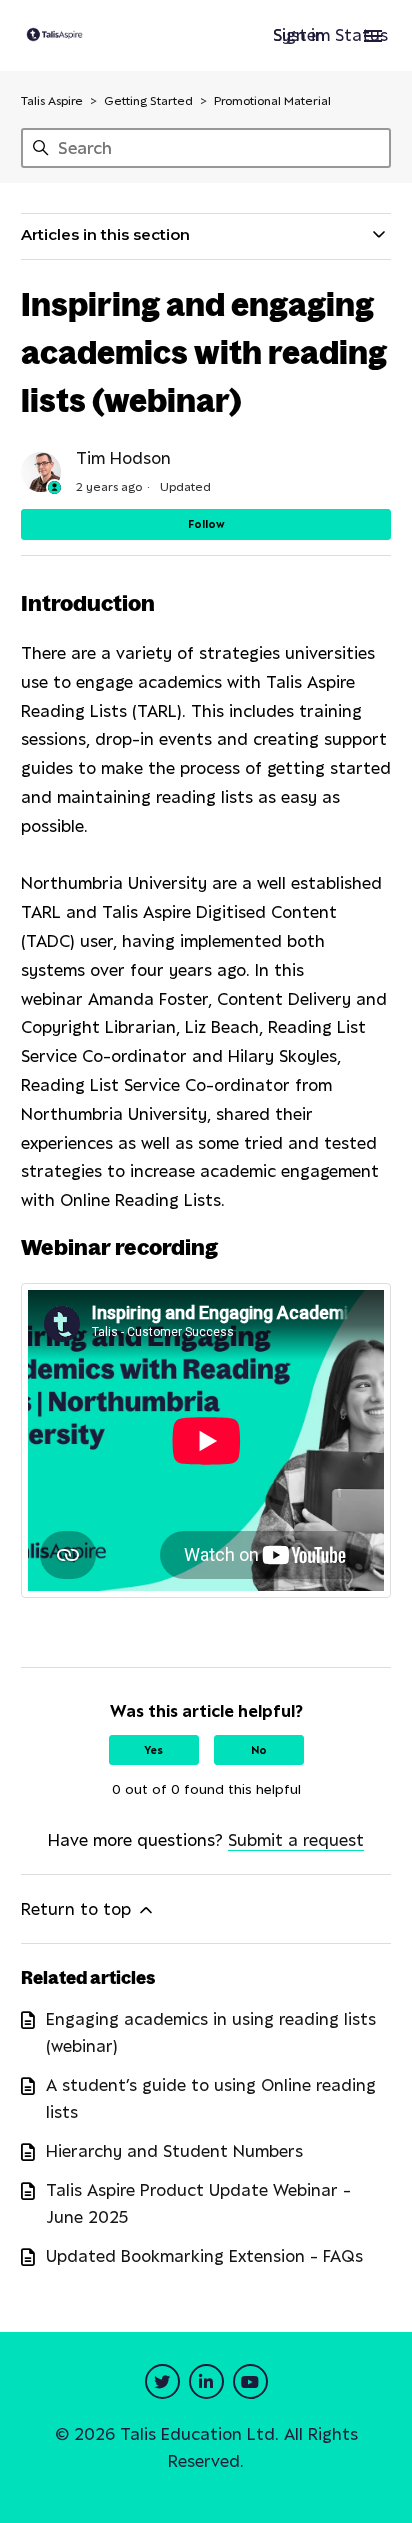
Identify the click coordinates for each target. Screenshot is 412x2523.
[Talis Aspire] (55, 36)
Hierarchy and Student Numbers (174, 2151)
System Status (330, 35)
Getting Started (148, 100)
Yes (153, 1750)
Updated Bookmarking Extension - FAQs (204, 2256)
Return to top (78, 1909)
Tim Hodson (123, 458)
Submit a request (296, 1840)
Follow (206, 524)
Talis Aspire (52, 100)
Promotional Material (272, 100)
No (259, 1750)
